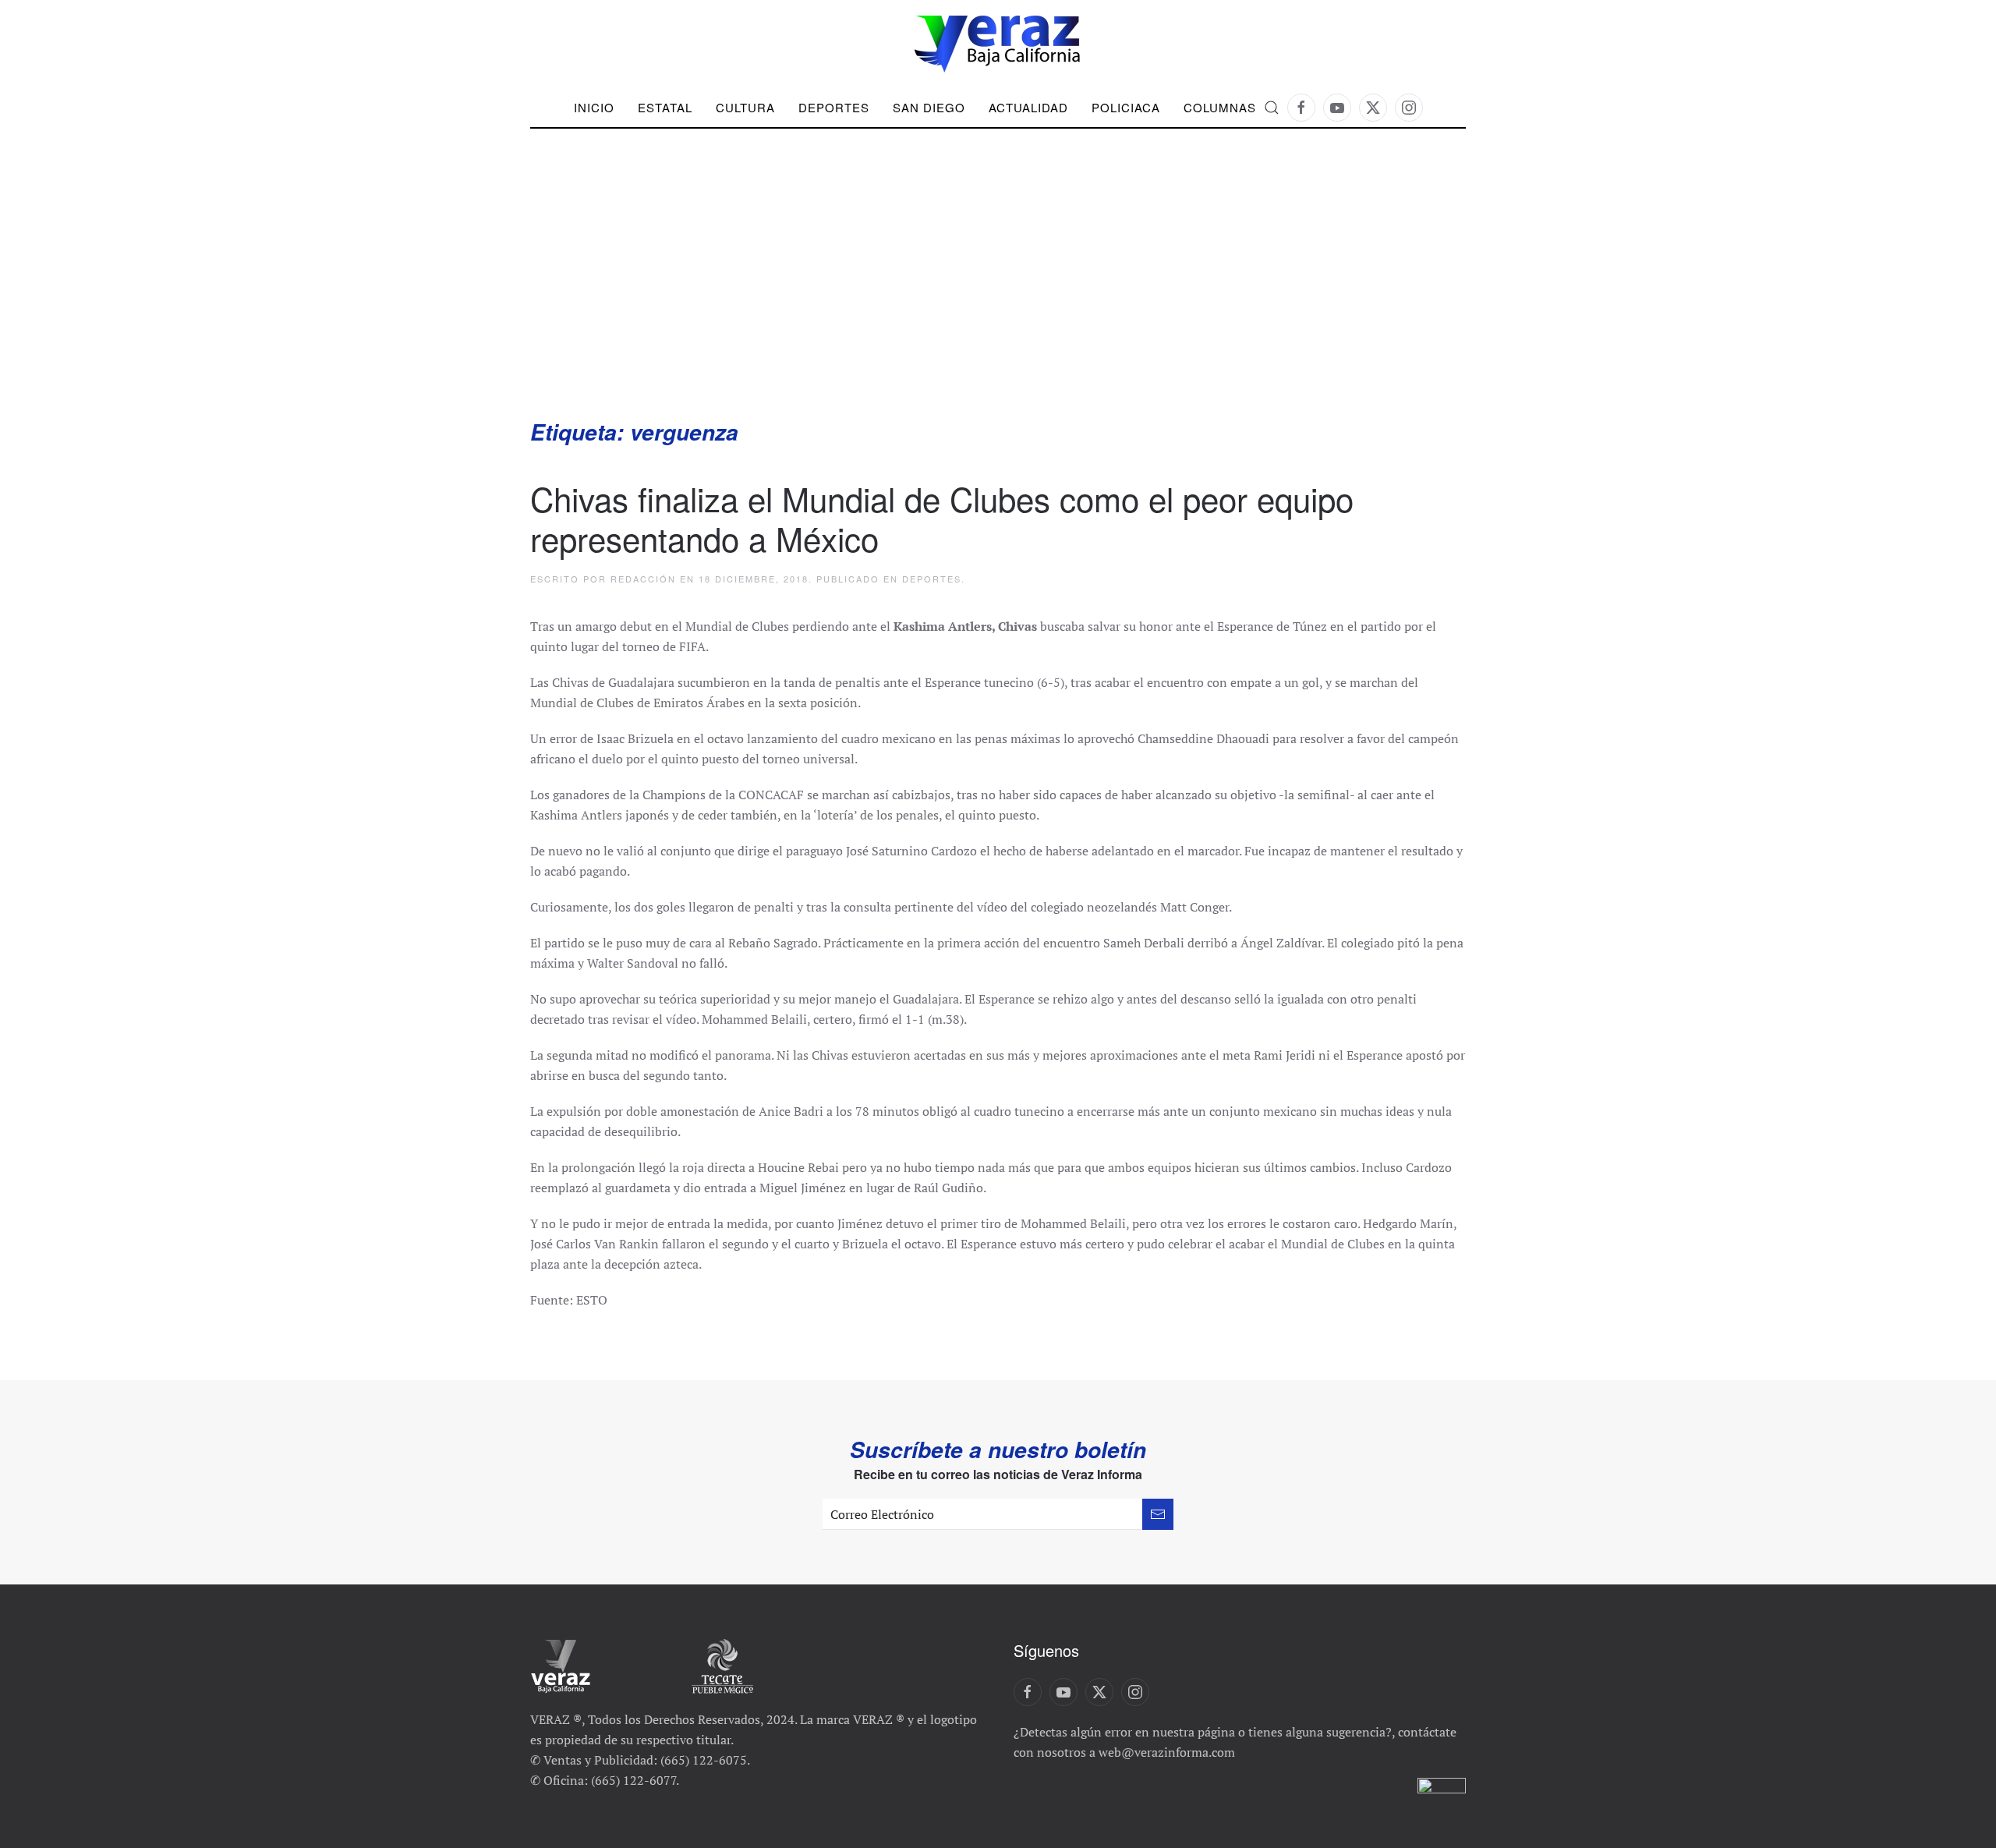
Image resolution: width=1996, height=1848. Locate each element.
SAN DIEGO (929, 107)
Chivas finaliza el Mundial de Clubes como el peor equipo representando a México (942, 518)
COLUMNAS (1220, 107)
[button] (1272, 108)
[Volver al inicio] (998, 44)
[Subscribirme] (1158, 1514)
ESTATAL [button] (665, 107)
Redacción (643, 579)
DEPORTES (834, 107)
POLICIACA (1126, 107)
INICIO (594, 107)
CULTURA (745, 107)
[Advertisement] (998, 300)
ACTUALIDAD (1028, 107)
